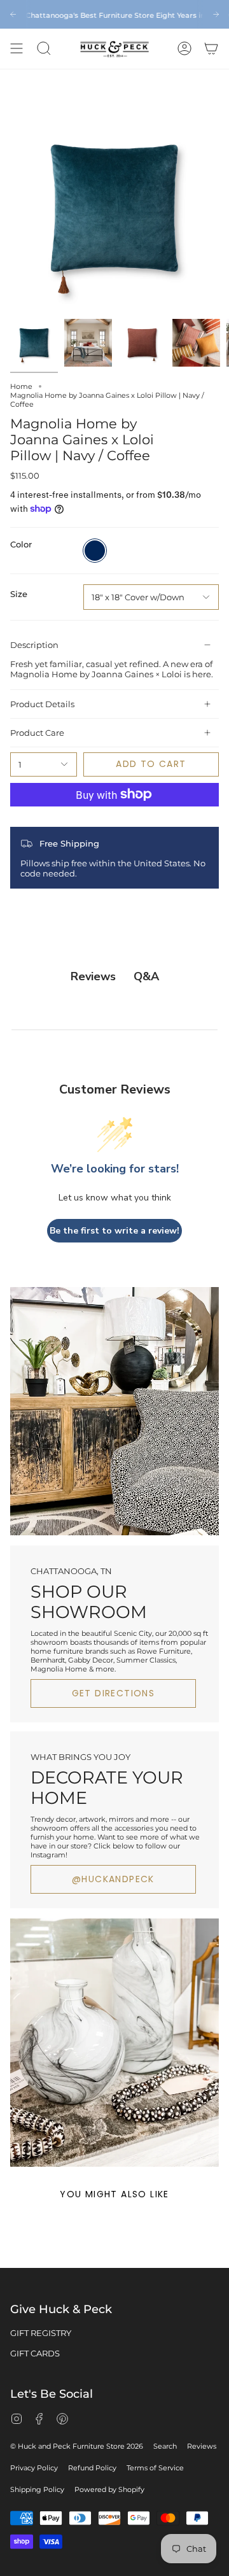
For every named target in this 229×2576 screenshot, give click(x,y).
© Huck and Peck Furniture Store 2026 (77, 2446)
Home (21, 386)
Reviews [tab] (93, 976)
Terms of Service (155, 2468)
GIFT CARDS (35, 2353)
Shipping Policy (37, 2489)
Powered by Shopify (109, 2489)
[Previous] (13, 14)
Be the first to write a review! (114, 1231)
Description (34, 645)
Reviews (202, 2446)
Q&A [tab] (146, 976)
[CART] (211, 49)
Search (165, 2446)
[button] (44, 49)
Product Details (42, 704)
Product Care (37, 733)
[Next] (216, 14)
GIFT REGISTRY (41, 2333)
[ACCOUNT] (184, 49)
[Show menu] (17, 49)
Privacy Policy (34, 2468)
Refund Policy (92, 2468)
